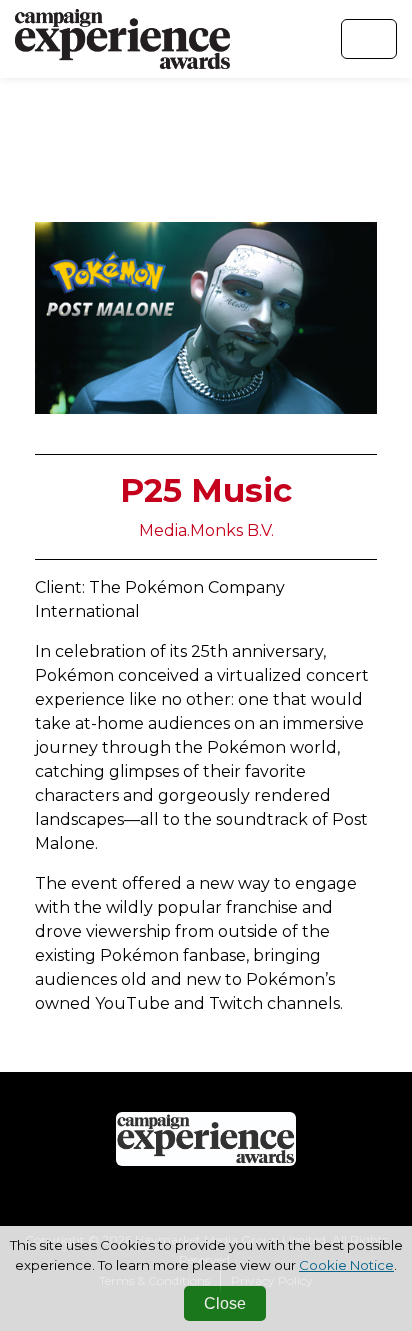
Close (225, 1303)
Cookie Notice (346, 1265)
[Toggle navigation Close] (369, 39)
